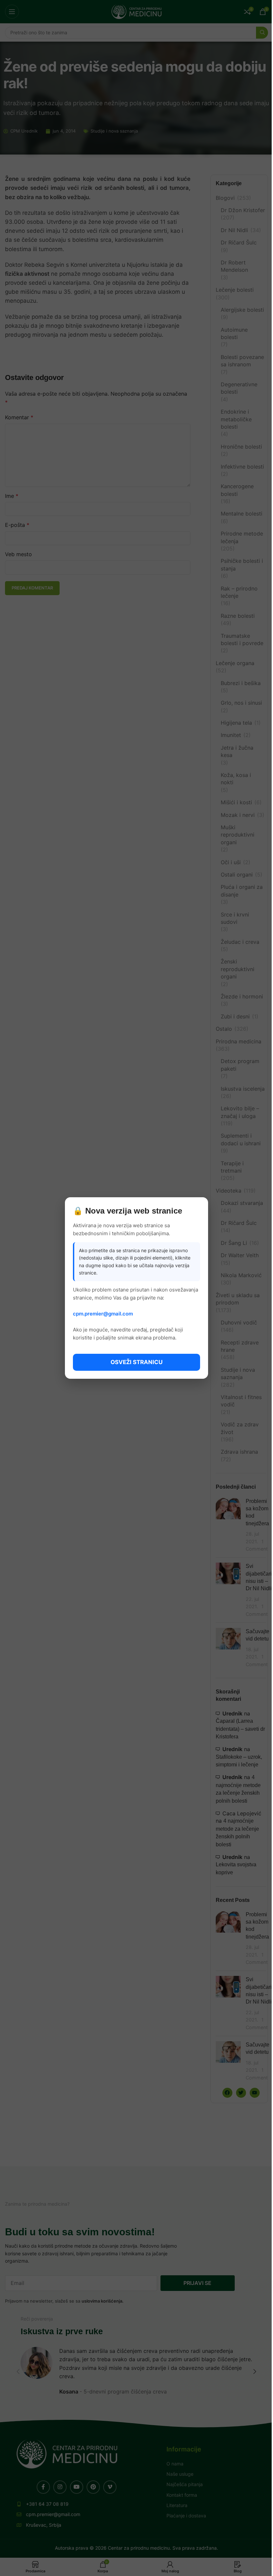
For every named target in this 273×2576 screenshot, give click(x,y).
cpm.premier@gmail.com (103, 1314)
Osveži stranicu (136, 1362)
